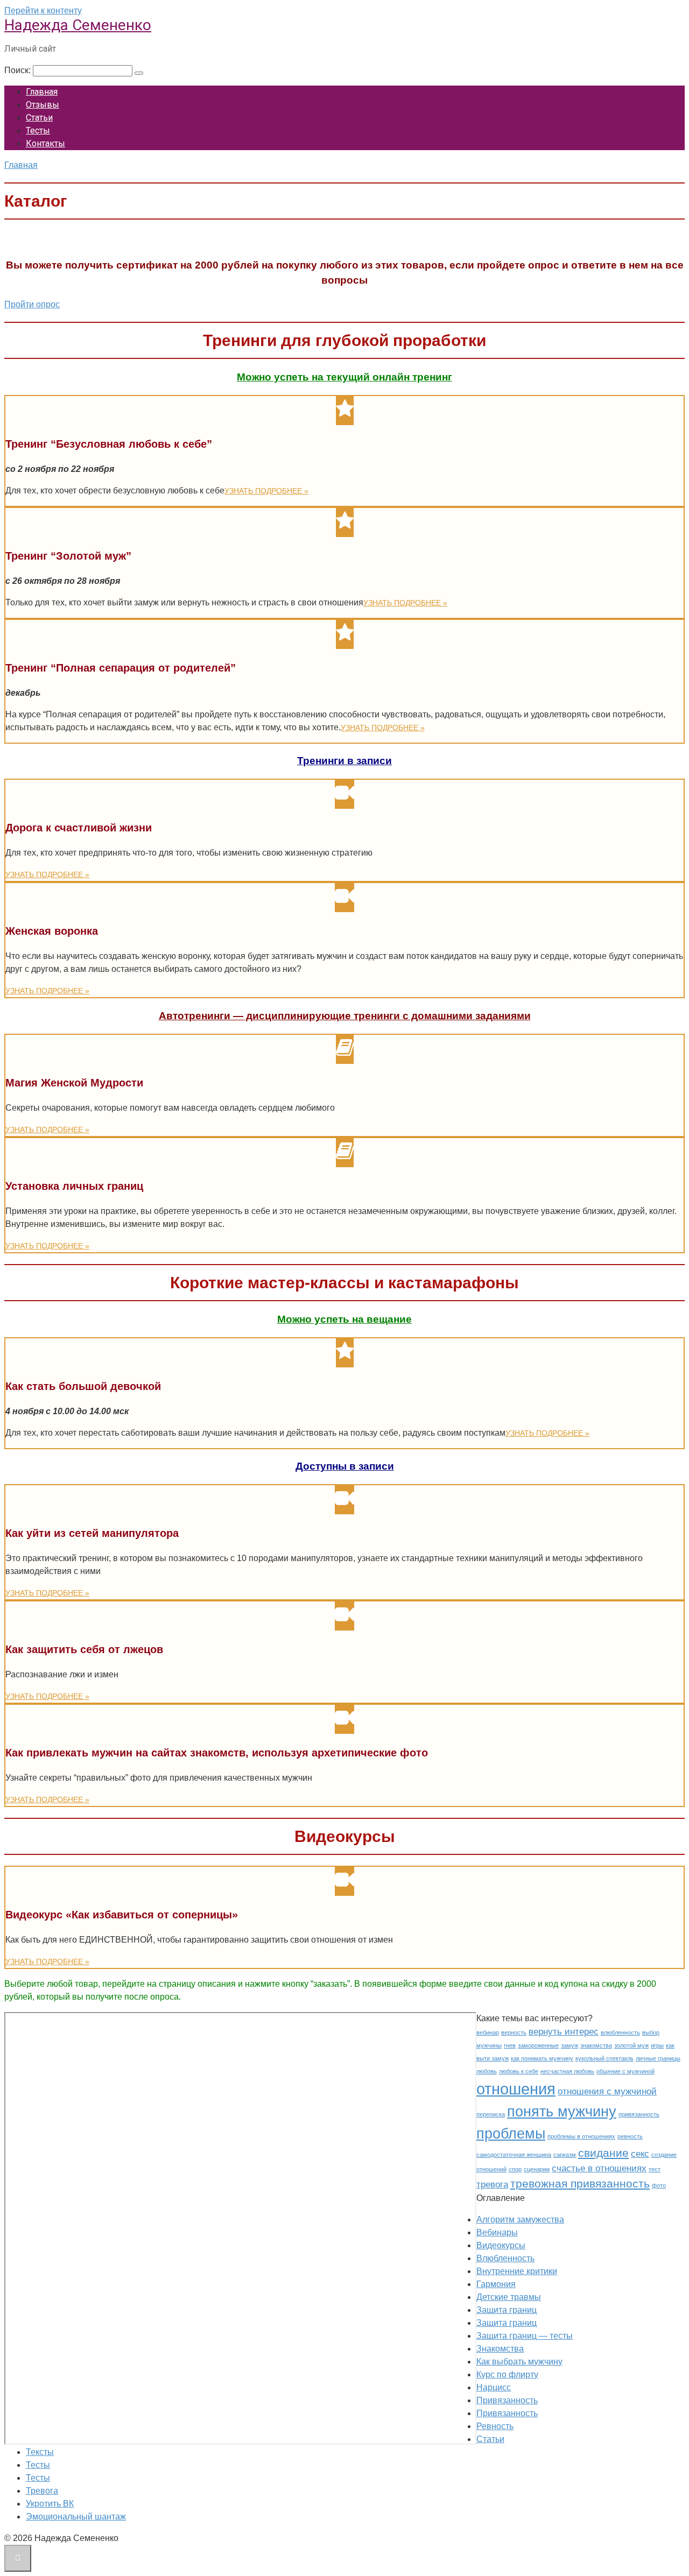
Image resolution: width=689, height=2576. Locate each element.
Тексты (40, 2452)
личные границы (658, 2058)
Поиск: (19, 70)
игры (657, 2045)
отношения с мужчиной (607, 2091)
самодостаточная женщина (514, 2155)
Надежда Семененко (78, 25)
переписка (491, 2114)
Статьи (39, 118)
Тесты (38, 130)
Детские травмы (509, 2297)
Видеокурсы (501, 2245)
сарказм (565, 2155)
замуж (570, 2045)
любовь (487, 2071)
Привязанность (507, 2400)
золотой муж (631, 2045)
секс (640, 2154)
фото (659, 2185)
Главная (42, 92)
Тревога (42, 2491)
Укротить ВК (50, 2504)
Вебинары (497, 2232)
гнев (510, 2045)
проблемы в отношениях (581, 2136)
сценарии (537, 2169)
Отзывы (43, 105)
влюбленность (620, 2032)
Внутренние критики (517, 2271)
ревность (630, 2136)
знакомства (596, 2045)
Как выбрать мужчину (519, 2362)
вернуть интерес (564, 2032)
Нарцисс (494, 2387)
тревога (492, 2185)
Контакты (45, 143)
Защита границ (507, 2310)
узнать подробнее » (266, 491)
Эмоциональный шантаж (76, 2517)
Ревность (495, 2426)
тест (655, 2169)
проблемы (511, 2134)
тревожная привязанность (580, 2183)
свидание (603, 2153)
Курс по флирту (507, 2374)
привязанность (639, 2114)
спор (515, 2169)
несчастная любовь (567, 2071)
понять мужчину (562, 2112)
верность (514, 2032)
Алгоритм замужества (520, 2219)
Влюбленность (505, 2258)
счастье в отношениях (599, 2168)
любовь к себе (519, 2071)
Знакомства (500, 2349)
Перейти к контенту (43, 10)
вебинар (488, 2032)
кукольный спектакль (604, 2058)
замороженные (538, 2045)
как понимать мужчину (542, 2058)
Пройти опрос (32, 304)
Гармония (496, 2284)
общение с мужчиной (625, 2071)
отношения (516, 2089)
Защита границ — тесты (525, 2336)
